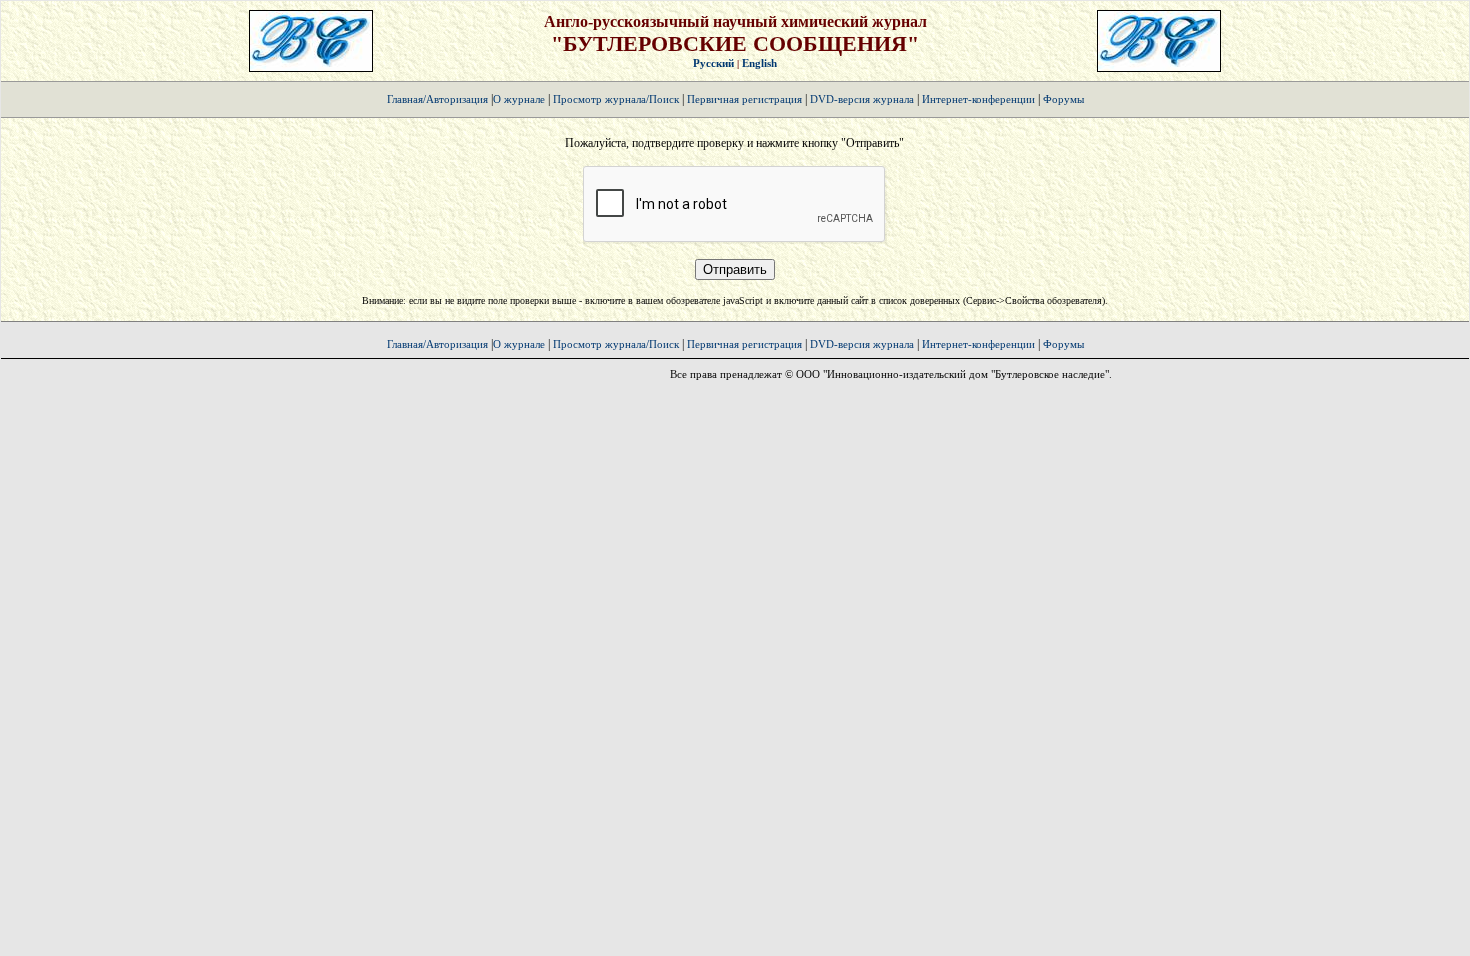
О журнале (519, 99)
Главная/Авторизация (437, 99)
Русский (713, 63)
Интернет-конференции (978, 99)
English (759, 63)
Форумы (1063, 99)
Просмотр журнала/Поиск (616, 99)
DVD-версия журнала (862, 99)
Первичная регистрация (746, 99)
